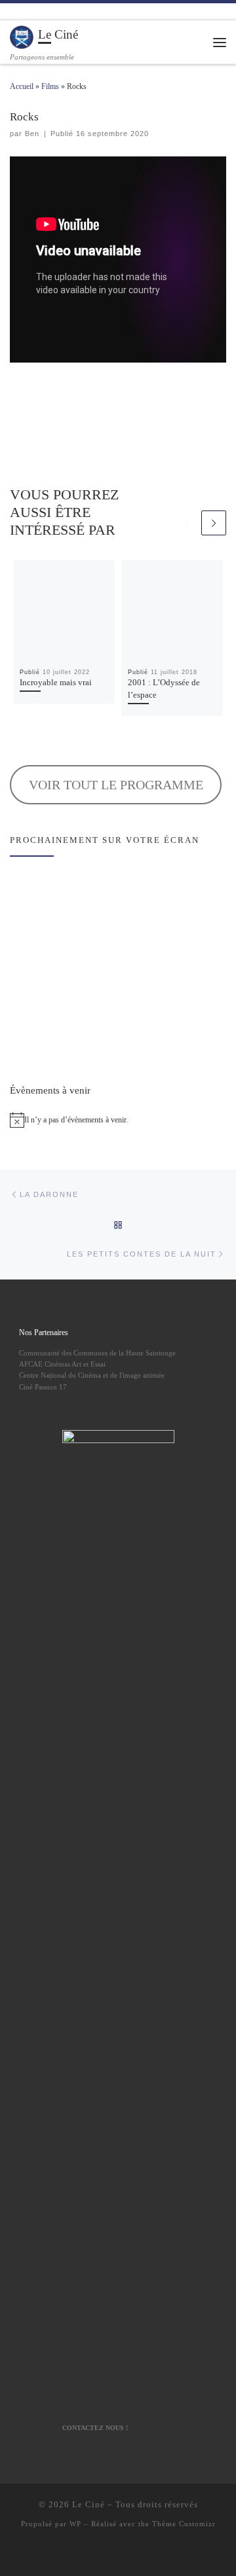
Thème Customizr (184, 2524)
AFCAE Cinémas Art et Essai (62, 1364)
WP (75, 2524)
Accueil (22, 86)
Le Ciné (88, 2504)
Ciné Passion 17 (43, 1387)
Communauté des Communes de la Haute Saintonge (97, 1353)
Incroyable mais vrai (56, 683)
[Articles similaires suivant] (214, 523)
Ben (32, 134)
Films (50, 86)
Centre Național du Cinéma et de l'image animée (92, 1375)
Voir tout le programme (116, 785)
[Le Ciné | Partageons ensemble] (22, 36)
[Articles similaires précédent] (187, 523)
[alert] (118, 1120)
